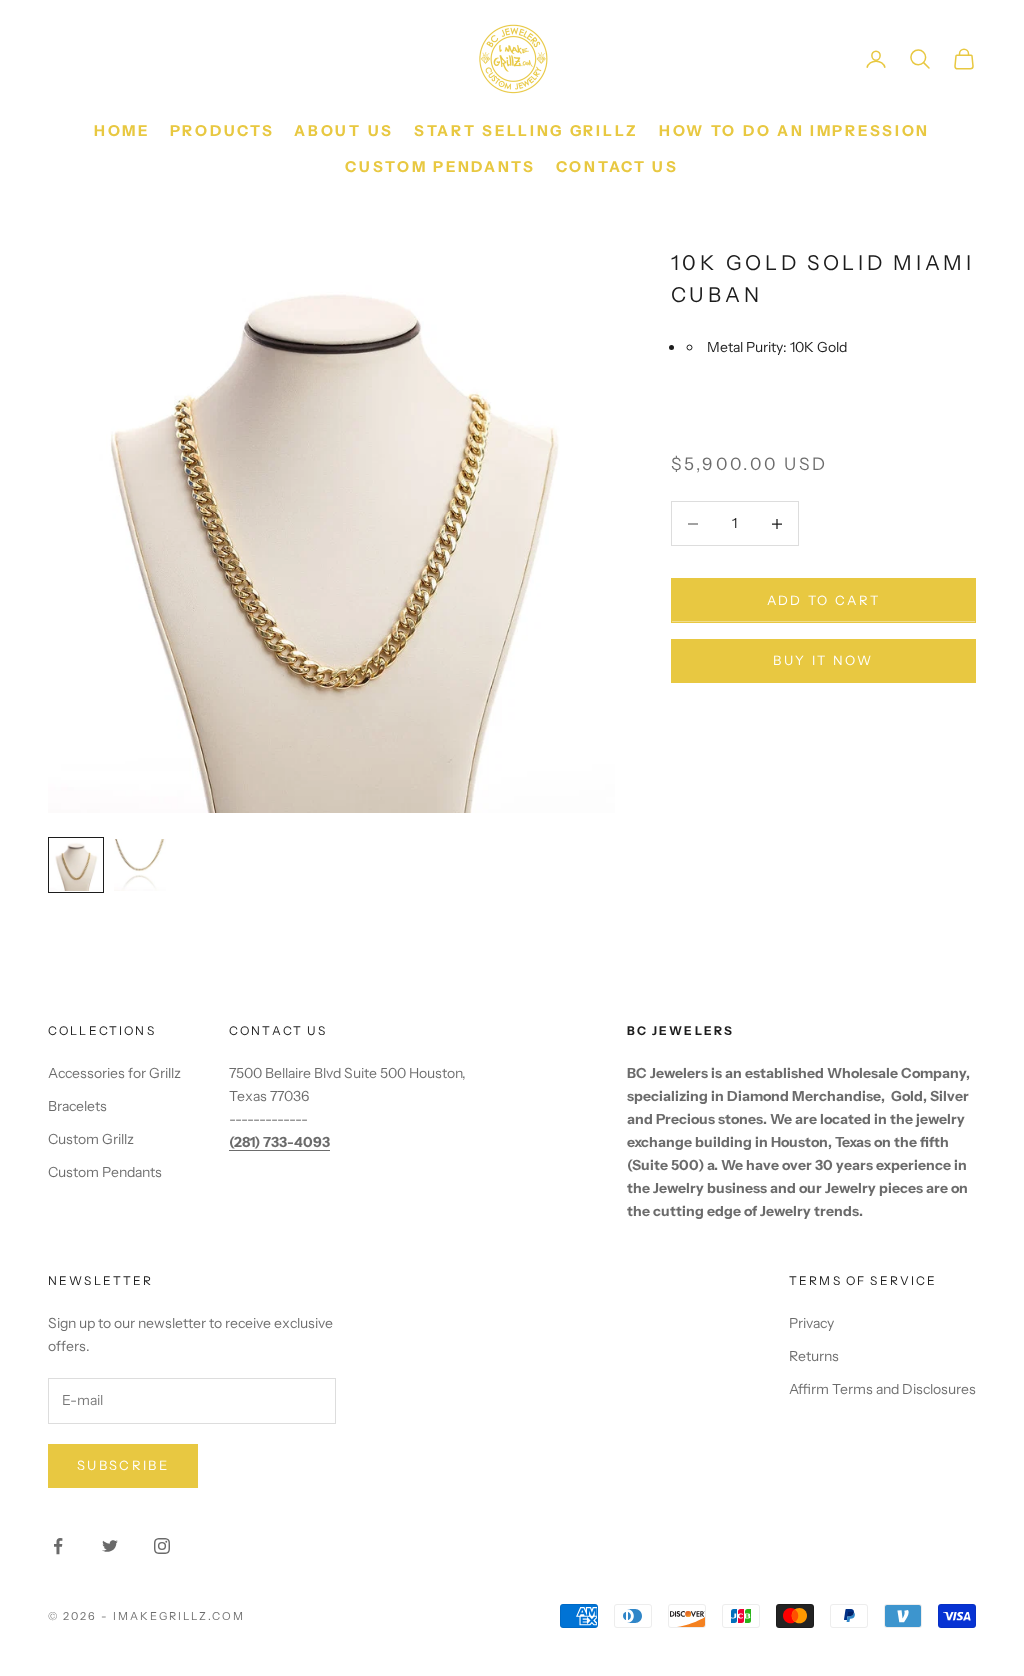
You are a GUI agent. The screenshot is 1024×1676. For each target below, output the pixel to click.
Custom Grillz (91, 1139)
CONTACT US (617, 166)
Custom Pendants (440, 166)
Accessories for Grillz (114, 1073)
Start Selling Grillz (526, 130)
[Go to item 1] (76, 865)
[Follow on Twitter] (110, 1546)
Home (122, 130)
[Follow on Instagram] (162, 1546)
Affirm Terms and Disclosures (882, 1389)
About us (344, 130)
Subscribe (123, 1465)
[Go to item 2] (140, 865)
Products (222, 130)
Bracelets (77, 1106)
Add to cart (824, 600)
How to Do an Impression (794, 130)
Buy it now (823, 660)
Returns (814, 1356)
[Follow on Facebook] (58, 1546)
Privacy (811, 1323)
